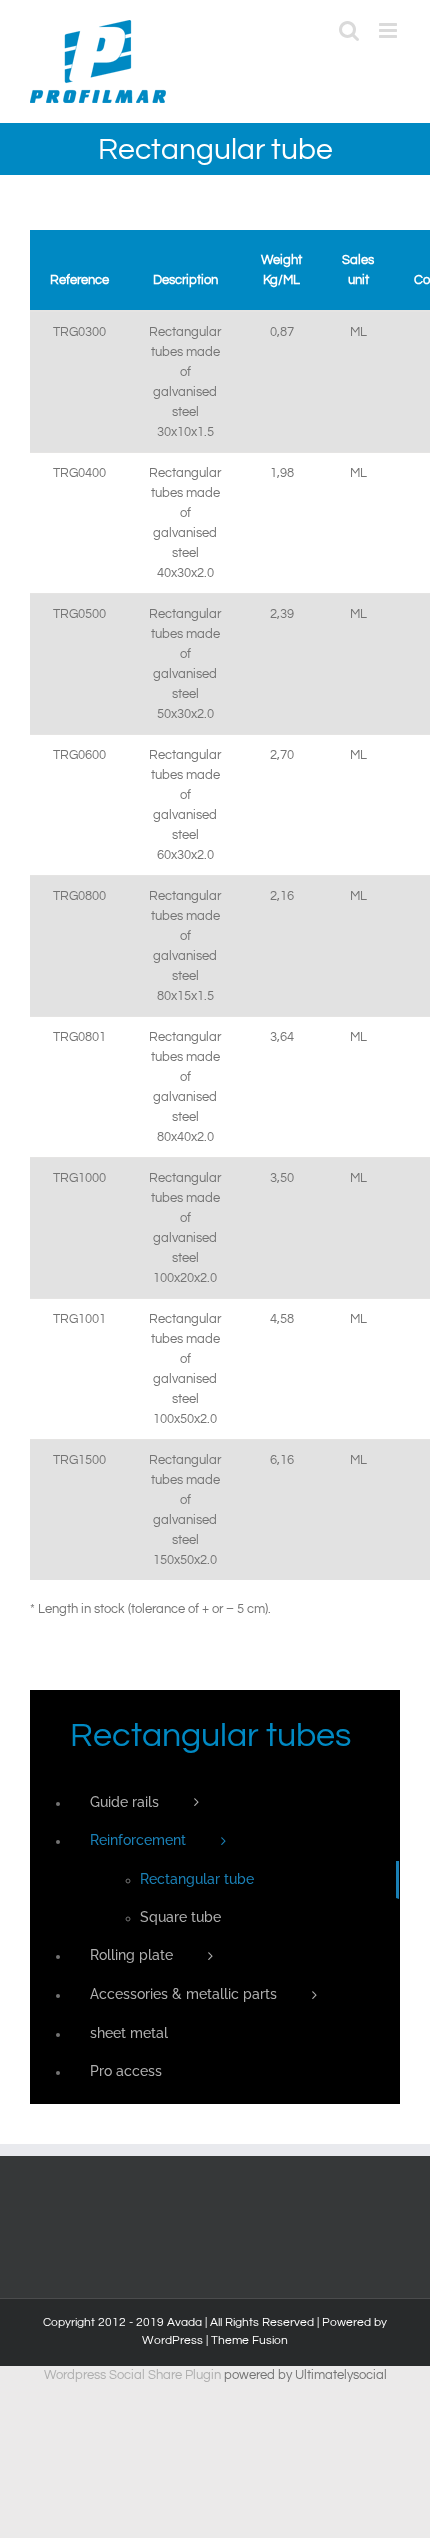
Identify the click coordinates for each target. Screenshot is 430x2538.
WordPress (172, 2340)
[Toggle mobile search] (349, 30)
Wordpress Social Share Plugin (134, 2375)
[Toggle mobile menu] (389, 30)
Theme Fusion (249, 2340)
